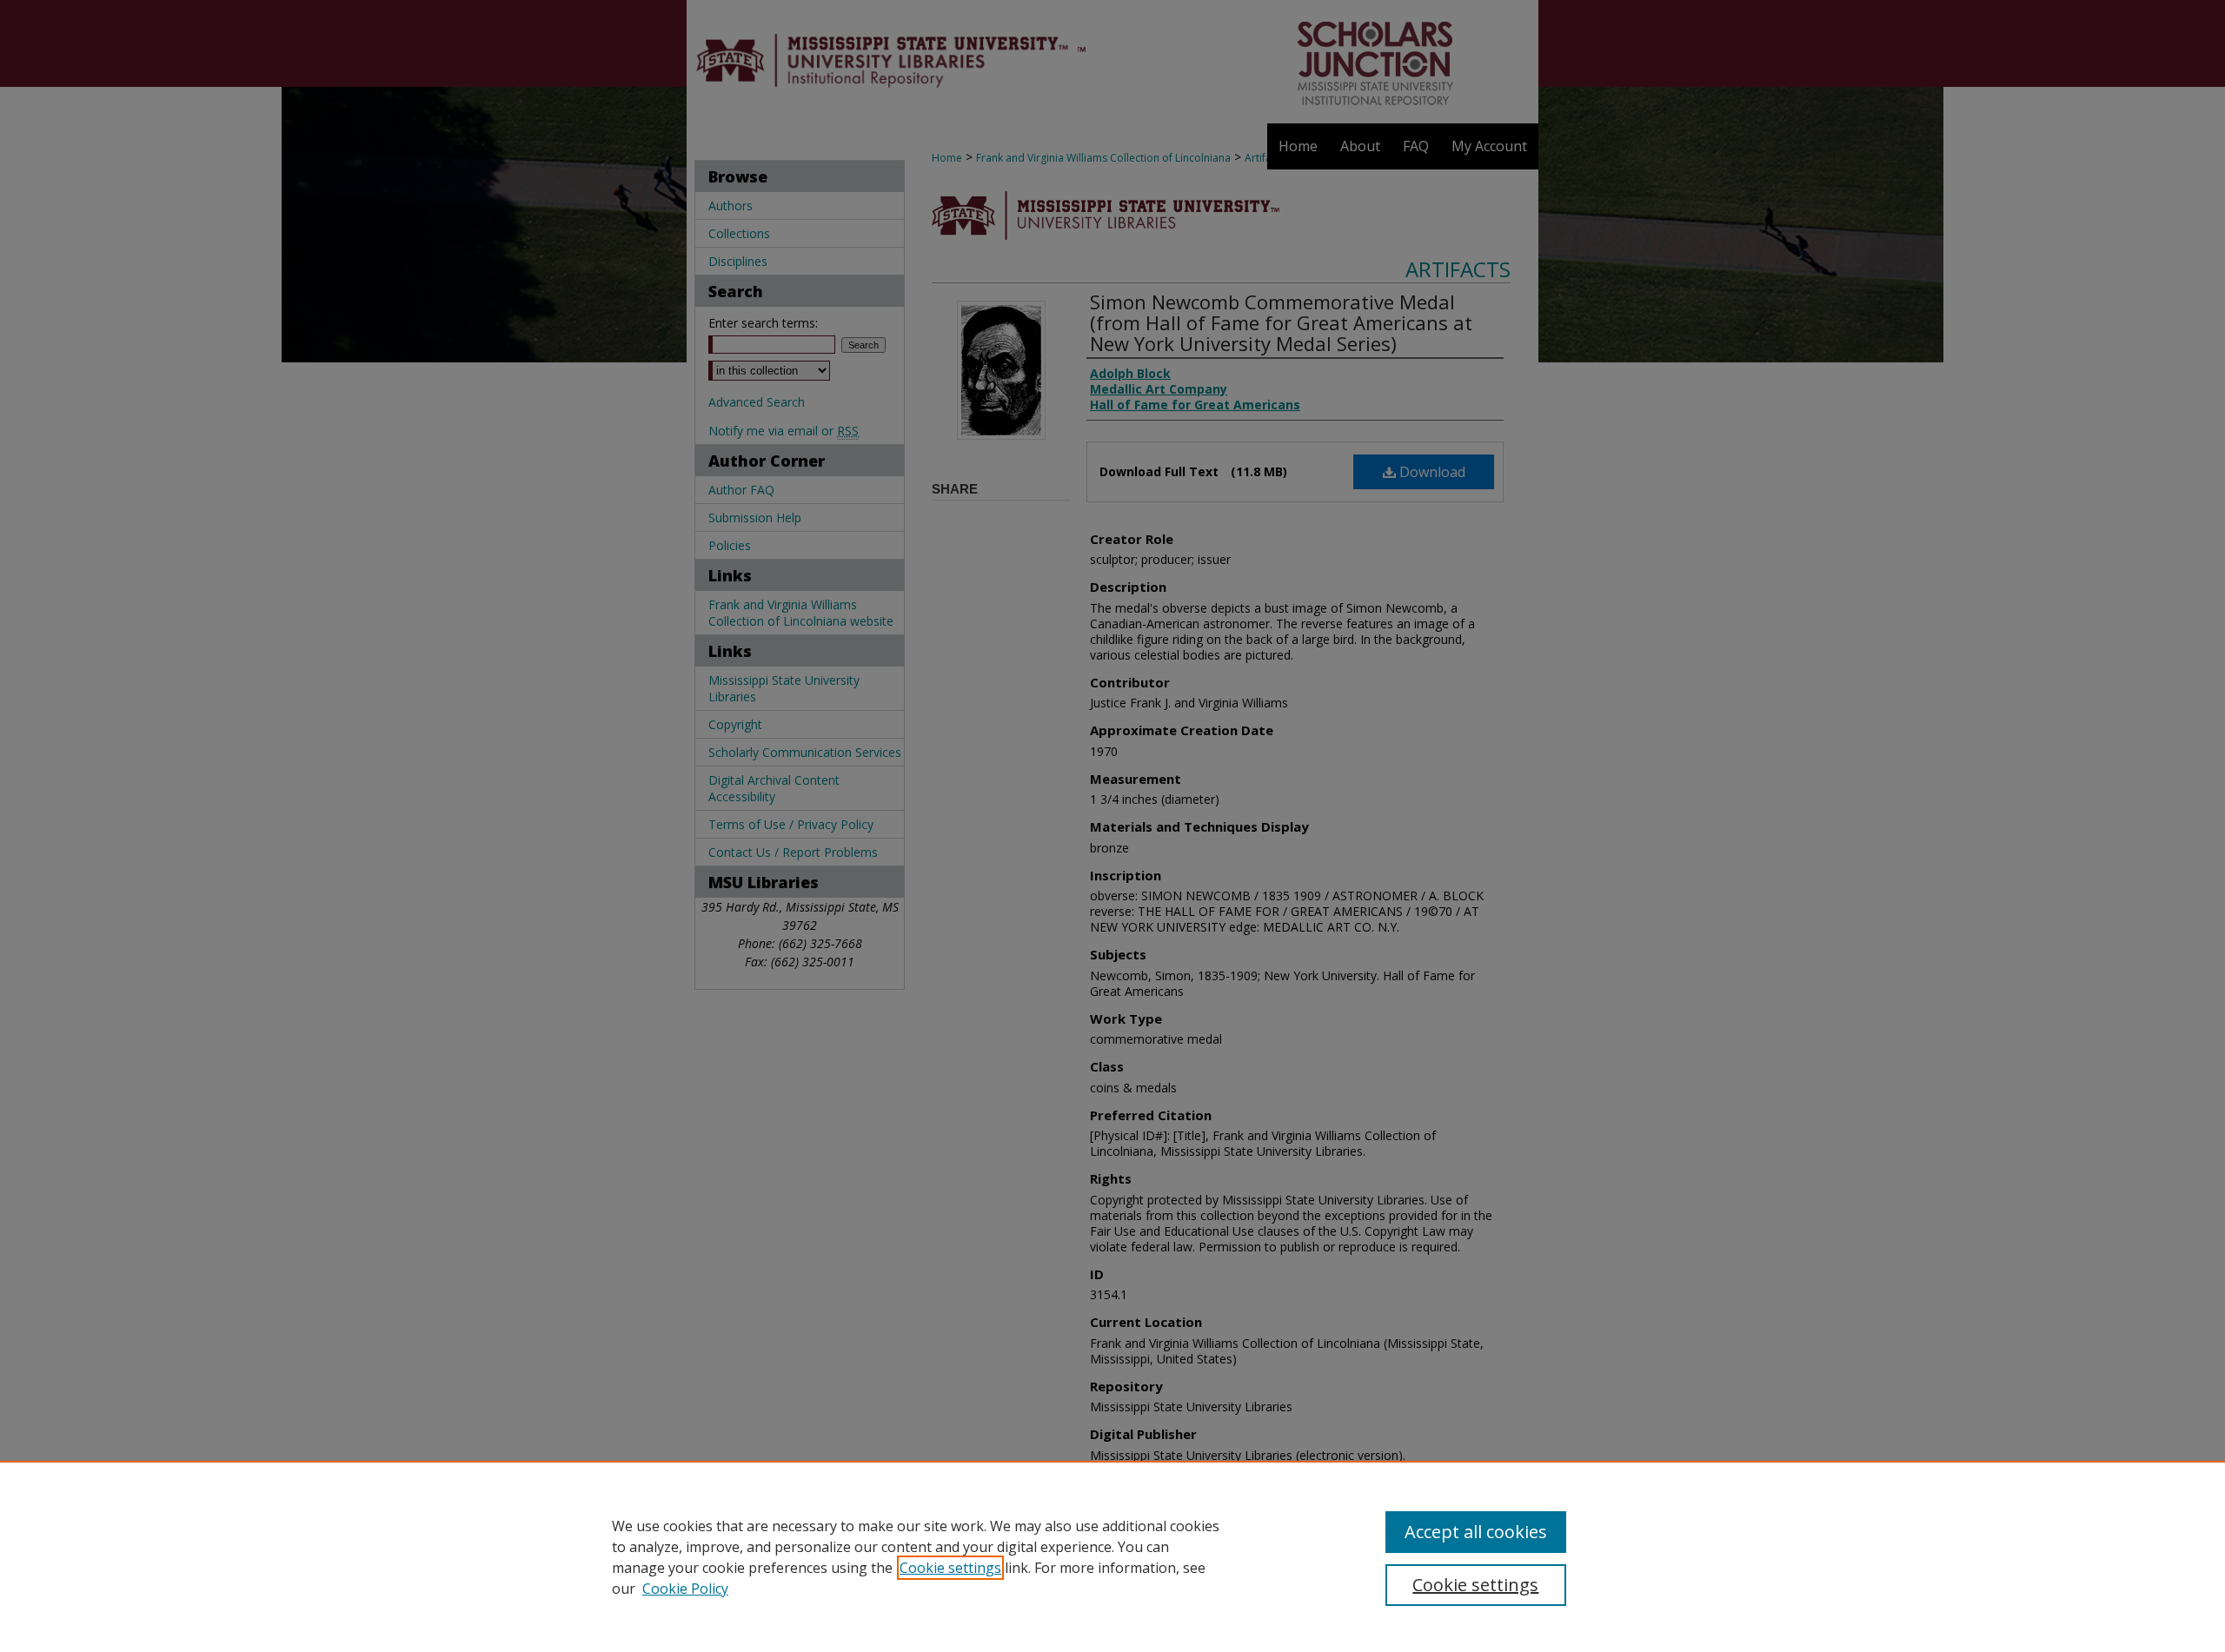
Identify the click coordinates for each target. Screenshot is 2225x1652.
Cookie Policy (685, 1589)
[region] (1112, 1556)
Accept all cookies (1476, 1532)
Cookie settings (950, 1568)
